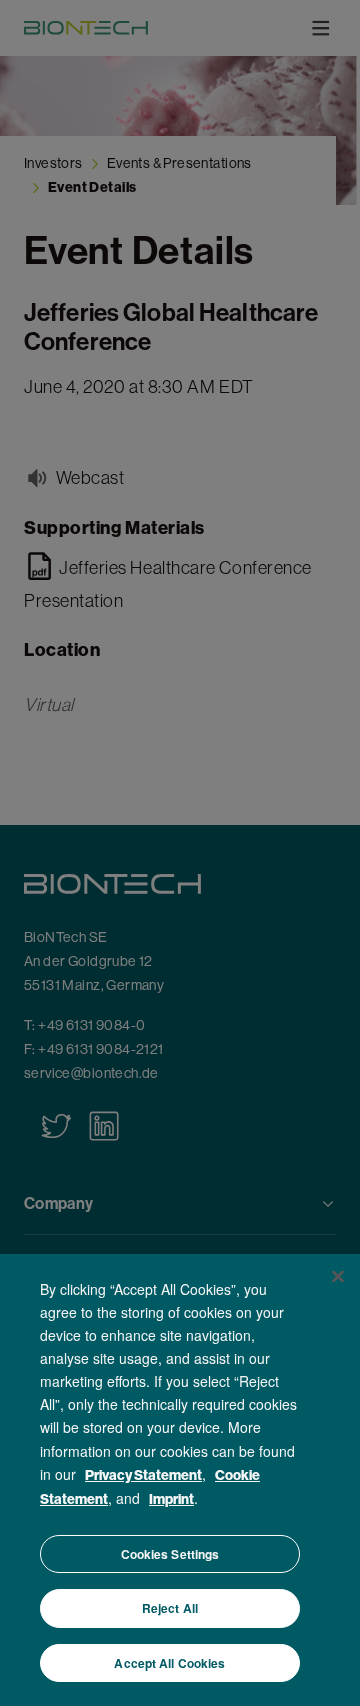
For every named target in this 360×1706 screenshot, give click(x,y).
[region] (180, 1480)
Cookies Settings (170, 1554)
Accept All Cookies (169, 1663)
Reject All (170, 1608)
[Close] (338, 1276)
